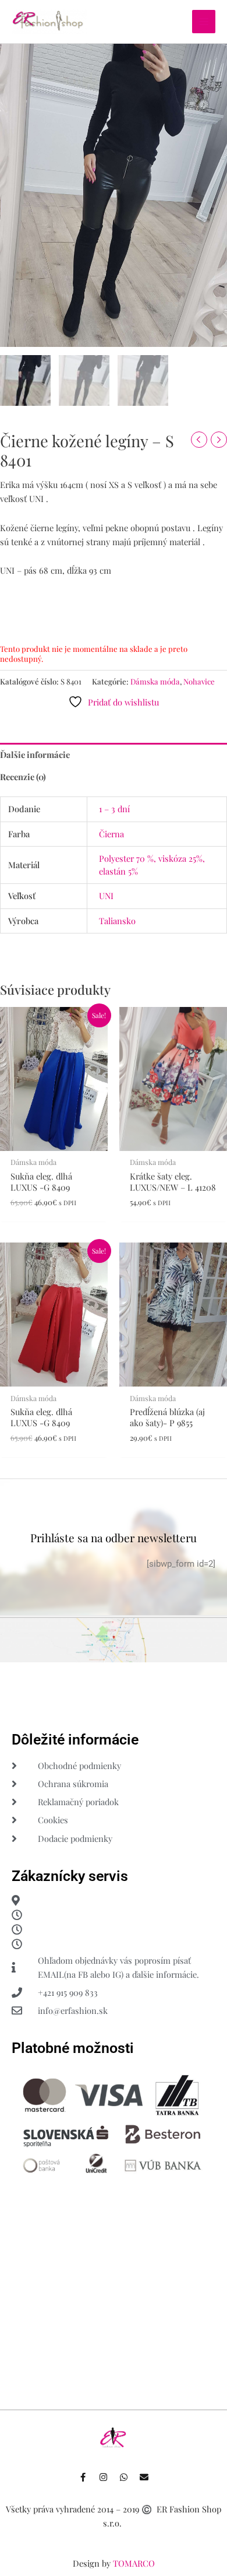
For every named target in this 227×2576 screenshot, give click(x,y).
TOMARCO (134, 2563)
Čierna (111, 834)
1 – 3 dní (114, 809)
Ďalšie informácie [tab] (35, 754)
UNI (106, 896)
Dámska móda (155, 681)
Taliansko (117, 921)
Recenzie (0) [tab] (23, 777)
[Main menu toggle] (204, 22)
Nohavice (199, 681)
